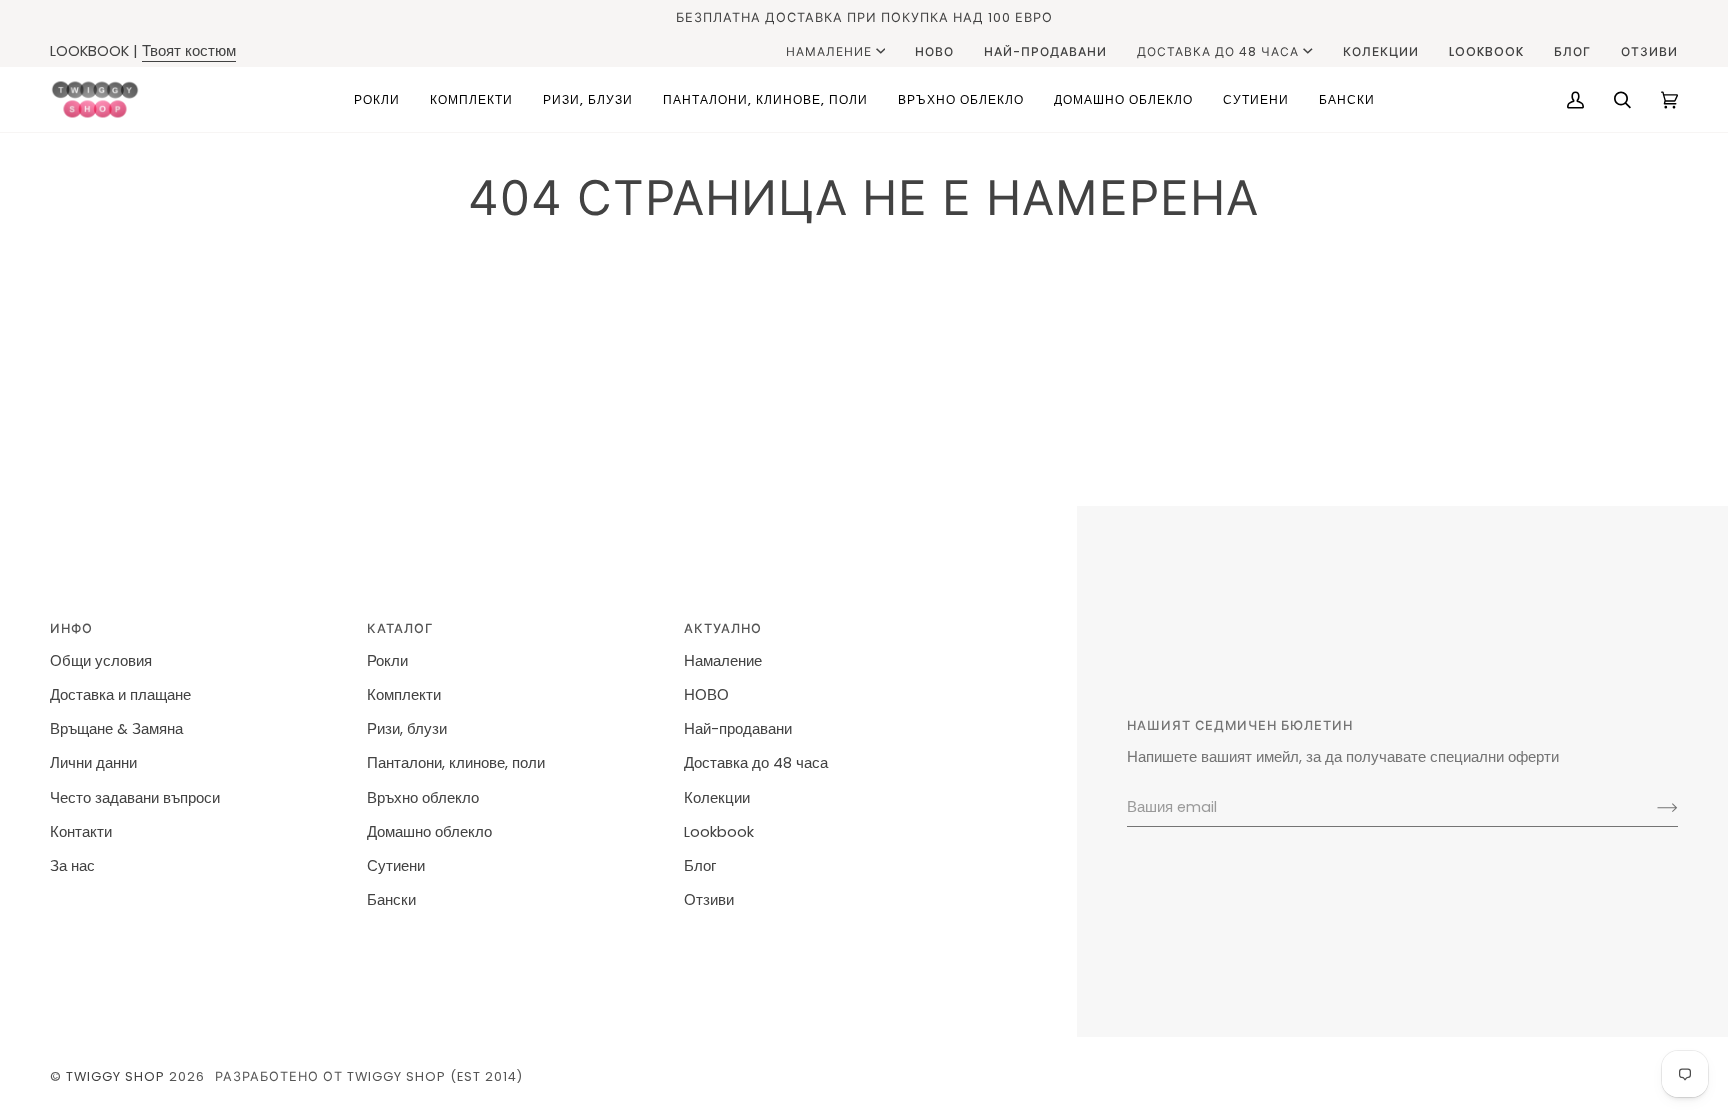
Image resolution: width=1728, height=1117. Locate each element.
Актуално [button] (723, 628)
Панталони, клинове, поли (456, 763)
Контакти (81, 832)
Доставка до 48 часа (1218, 51)
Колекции (717, 798)
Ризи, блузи (407, 729)
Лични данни (93, 763)
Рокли (387, 661)
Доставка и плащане (120, 695)
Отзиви (709, 900)
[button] (377, 99)
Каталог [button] (400, 628)
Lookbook (719, 832)
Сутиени (396, 866)
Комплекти (404, 695)
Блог (700, 866)
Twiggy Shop (115, 1076)
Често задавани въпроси (135, 798)
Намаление (829, 51)
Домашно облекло (429, 832)
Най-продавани (738, 729)
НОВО (706, 695)
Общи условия (101, 661)
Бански (391, 900)
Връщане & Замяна (116, 729)
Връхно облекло (423, 798)
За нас (72, 866)
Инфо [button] (71, 628)
